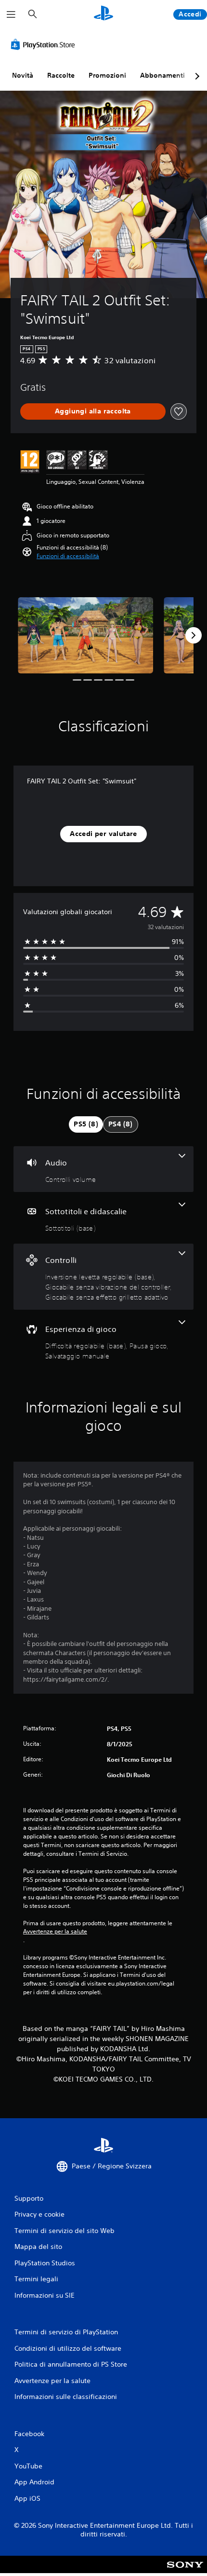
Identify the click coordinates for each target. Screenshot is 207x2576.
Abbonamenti (162, 75)
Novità (23, 75)
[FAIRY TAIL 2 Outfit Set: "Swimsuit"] (85, 635)
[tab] (86, 1124)
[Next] (194, 635)
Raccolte (61, 75)
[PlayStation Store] (45, 44)
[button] (68, 556)
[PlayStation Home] (103, 14)
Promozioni (107, 75)
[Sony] (185, 2571)
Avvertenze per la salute (55, 1932)
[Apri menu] (11, 14)
